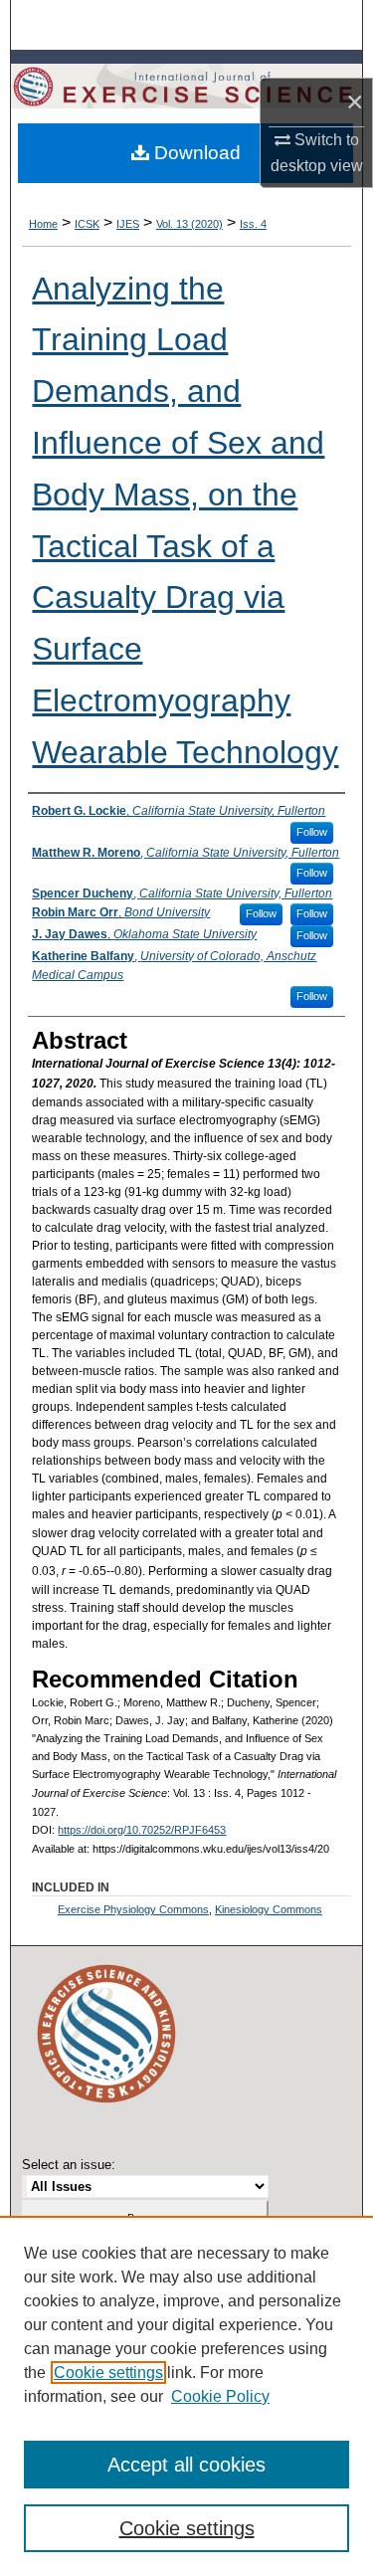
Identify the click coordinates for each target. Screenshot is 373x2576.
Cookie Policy (220, 2396)
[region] (186, 2396)
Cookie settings (108, 2373)
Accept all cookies (186, 2465)
